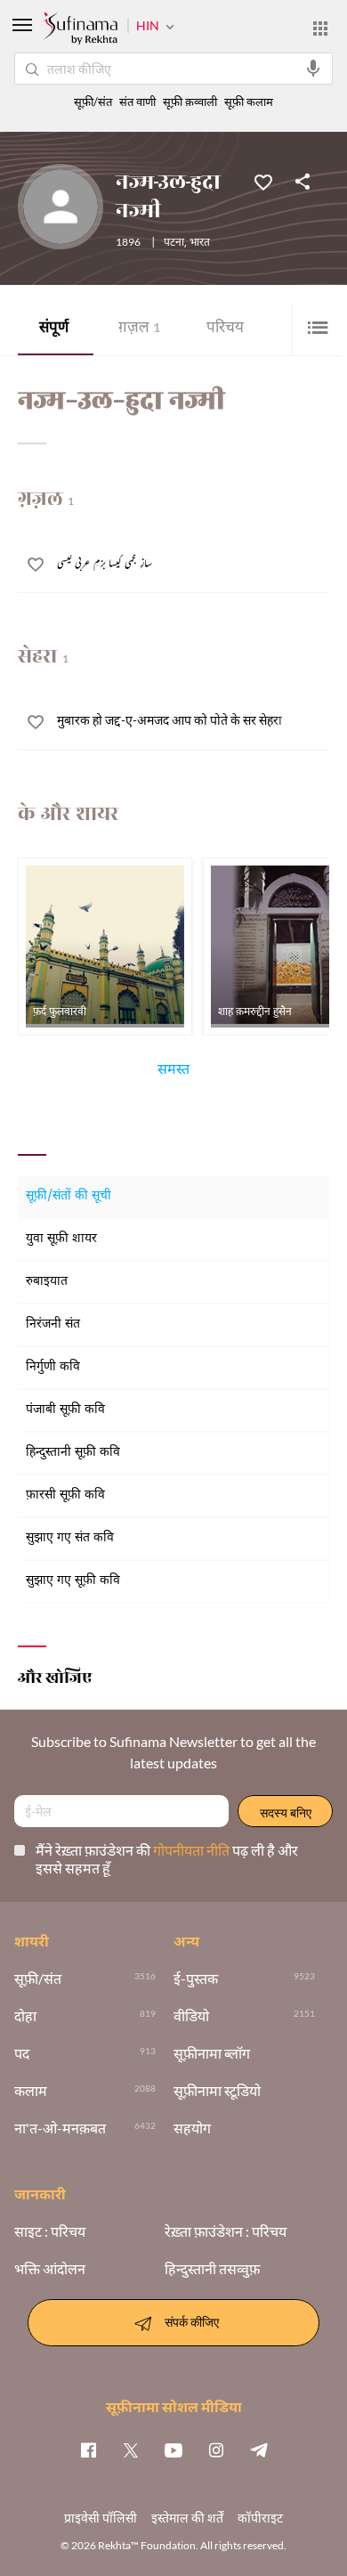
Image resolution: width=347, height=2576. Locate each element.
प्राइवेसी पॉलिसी (101, 2518)
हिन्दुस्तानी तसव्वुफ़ (212, 2269)
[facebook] (88, 2450)
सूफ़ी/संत (93, 102)
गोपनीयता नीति (193, 1850)
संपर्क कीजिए (192, 2321)
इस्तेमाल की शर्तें (187, 2518)
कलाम (31, 2091)
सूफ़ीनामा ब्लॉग (212, 2053)
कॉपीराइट (260, 2518)
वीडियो (191, 2016)
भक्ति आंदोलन (50, 2269)
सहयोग (192, 2128)
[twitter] (131, 2450)
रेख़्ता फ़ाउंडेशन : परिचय (226, 2231)
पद (22, 2053)
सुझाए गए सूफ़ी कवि (73, 1581)
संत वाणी (137, 102)
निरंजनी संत (53, 1325)
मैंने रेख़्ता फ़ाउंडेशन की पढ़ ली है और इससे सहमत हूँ (167, 1859)
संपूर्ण (54, 329)
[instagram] (216, 2450)
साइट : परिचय (50, 2231)
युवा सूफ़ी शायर (61, 1239)
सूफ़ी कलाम (249, 102)
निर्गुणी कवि (53, 1367)
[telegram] (259, 2450)
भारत (200, 243)
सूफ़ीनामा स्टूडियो (217, 2091)
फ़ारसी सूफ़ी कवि (65, 1495)
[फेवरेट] (263, 181)
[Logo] (80, 30)
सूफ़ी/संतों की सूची (69, 1196)
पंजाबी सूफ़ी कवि (65, 1410)
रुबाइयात (47, 1282)
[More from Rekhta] (320, 28)
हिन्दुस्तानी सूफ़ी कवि (73, 1453)
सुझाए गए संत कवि (70, 1538)
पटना (174, 243)
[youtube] (173, 2450)
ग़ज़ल (139, 329)
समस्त (173, 1072)
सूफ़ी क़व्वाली (190, 102)
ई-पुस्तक (196, 1979)
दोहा (25, 2016)
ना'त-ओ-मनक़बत (60, 2128)
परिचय (225, 329)
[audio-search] (313, 69)
